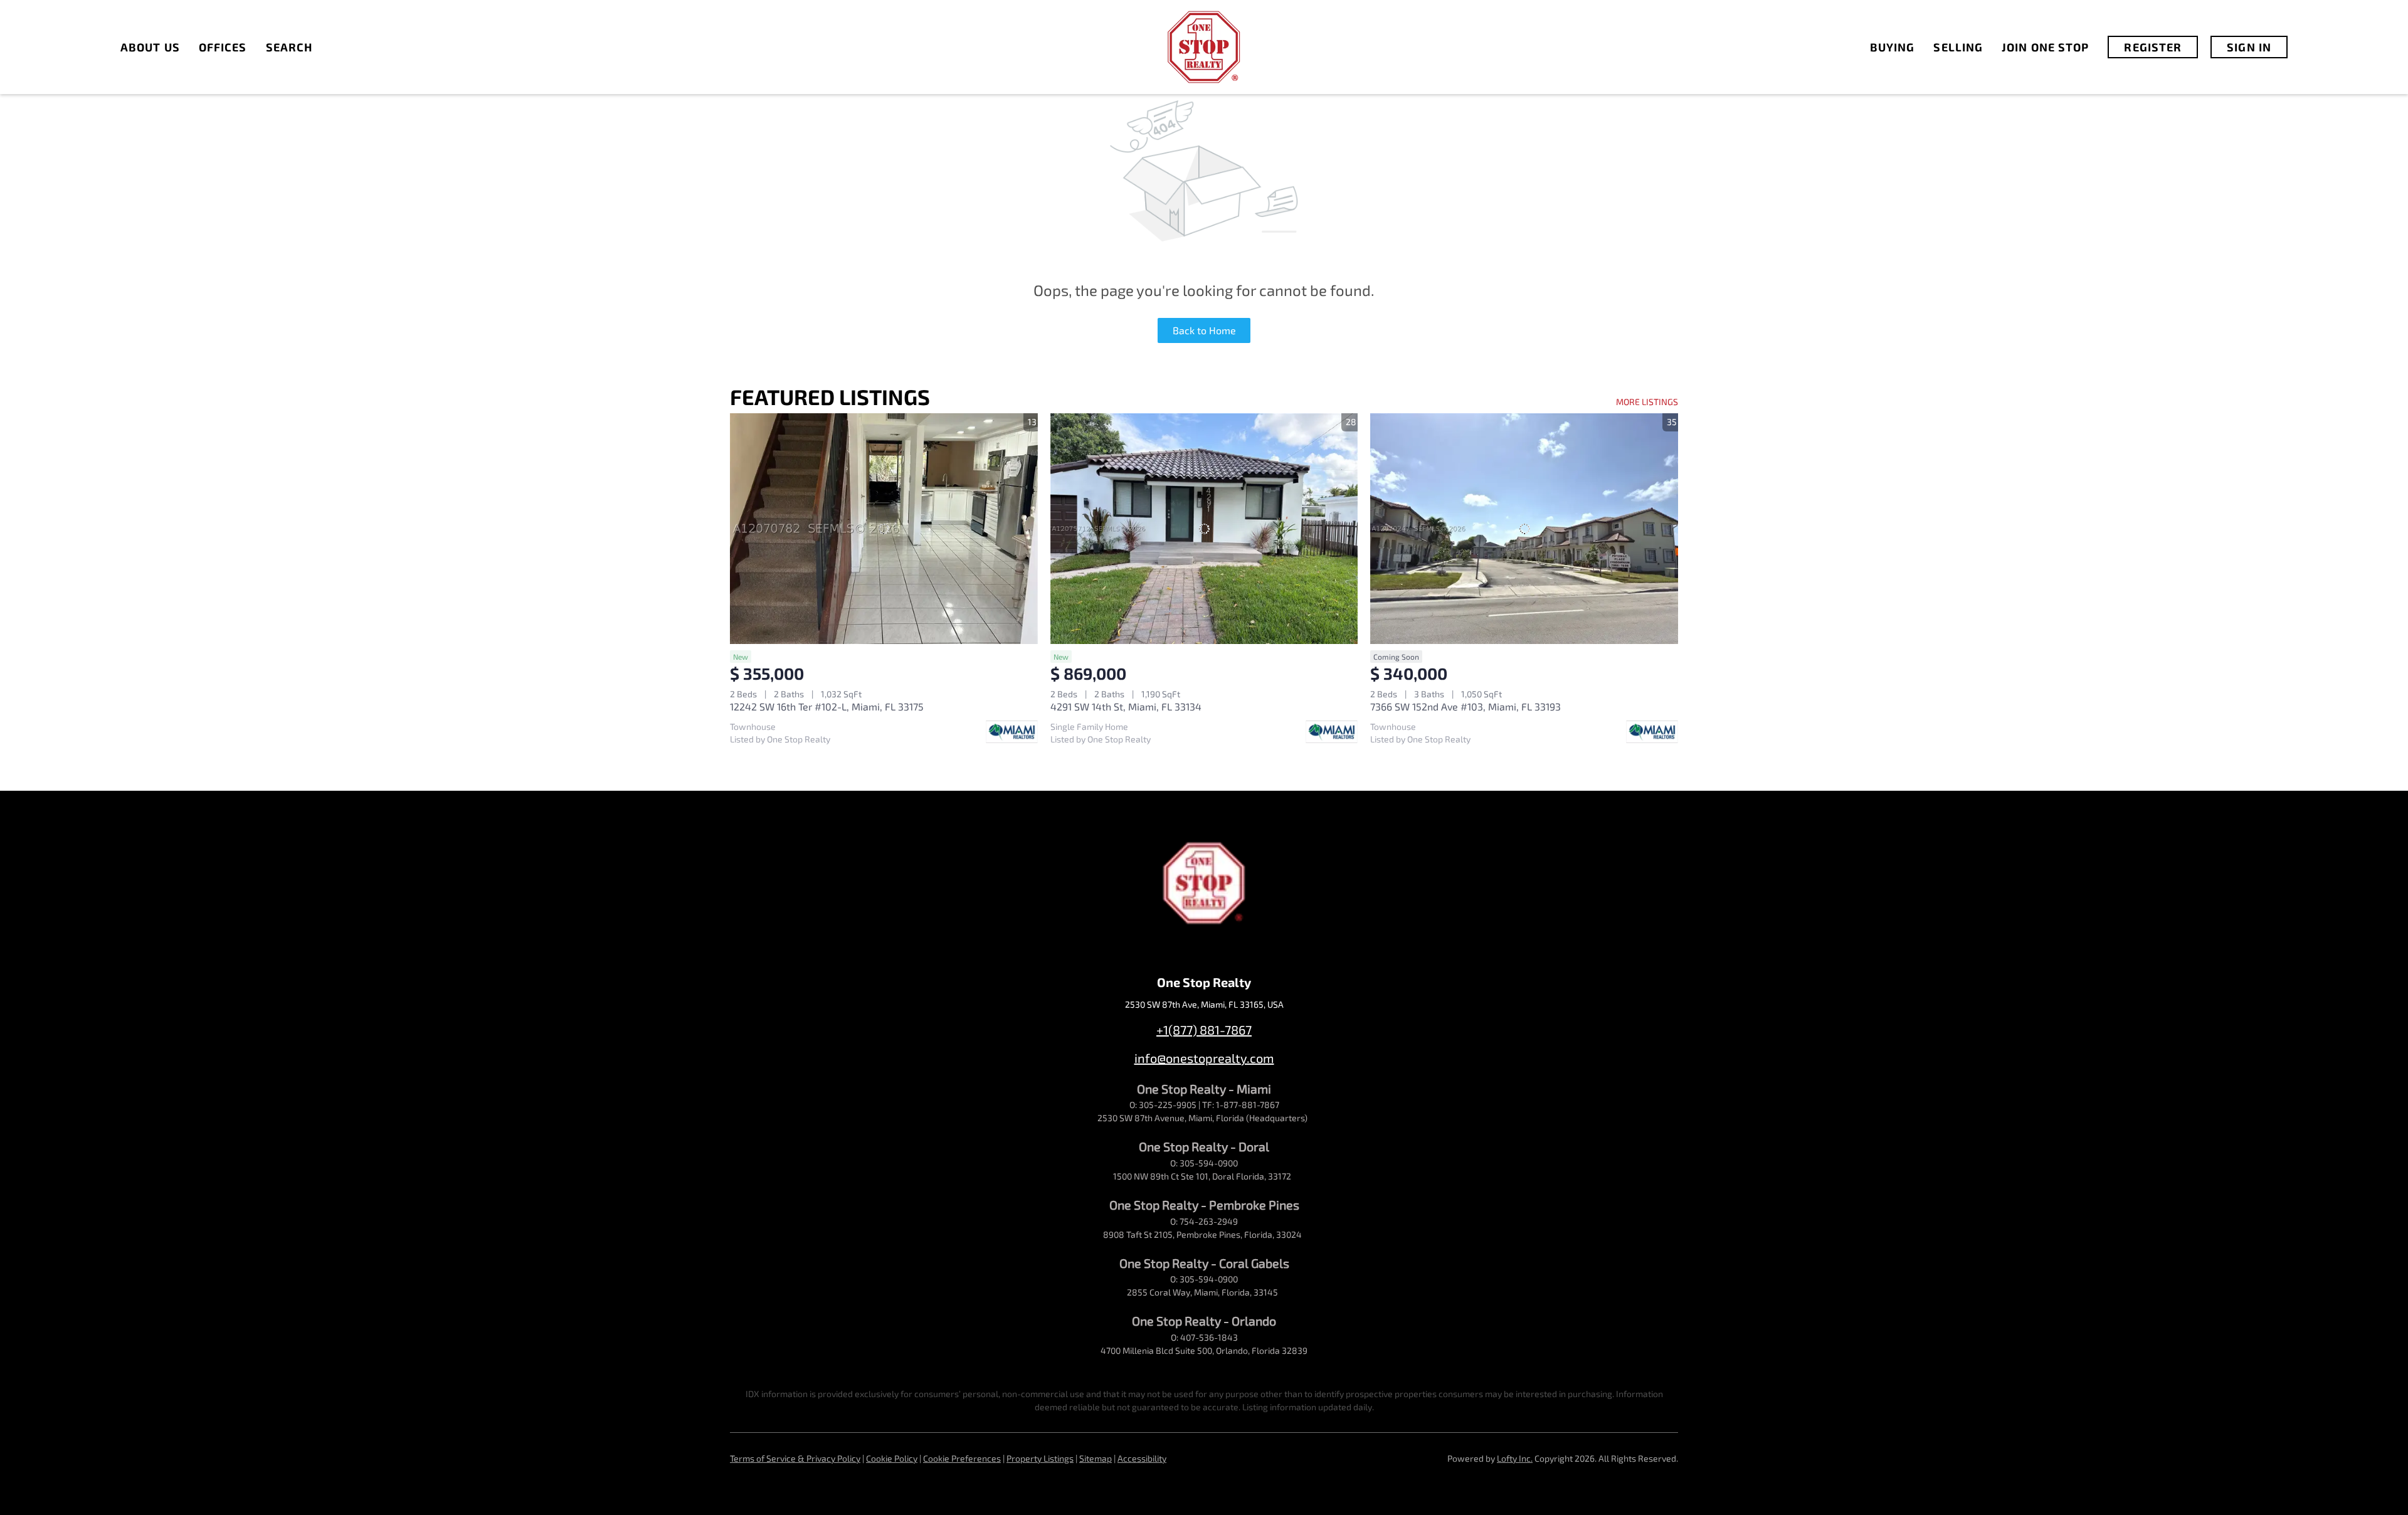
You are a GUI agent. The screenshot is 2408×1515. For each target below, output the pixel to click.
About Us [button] (150, 47)
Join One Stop (2045, 47)
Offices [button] (223, 47)
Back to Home (1204, 330)
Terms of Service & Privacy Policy (795, 1458)
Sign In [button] (2249, 47)
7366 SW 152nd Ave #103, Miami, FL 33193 (1465, 706)
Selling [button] (1958, 47)
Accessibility (1142, 1458)
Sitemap (1096, 1458)
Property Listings (1040, 1458)
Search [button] (289, 47)
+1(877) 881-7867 (1204, 1030)
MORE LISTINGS (1647, 402)
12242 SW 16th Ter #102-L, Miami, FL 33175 (827, 706)
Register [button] (2153, 47)
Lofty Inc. (1515, 1458)
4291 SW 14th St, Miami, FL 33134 (1126, 706)
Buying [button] (1893, 47)
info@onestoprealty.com (1204, 1058)
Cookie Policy (892, 1458)
